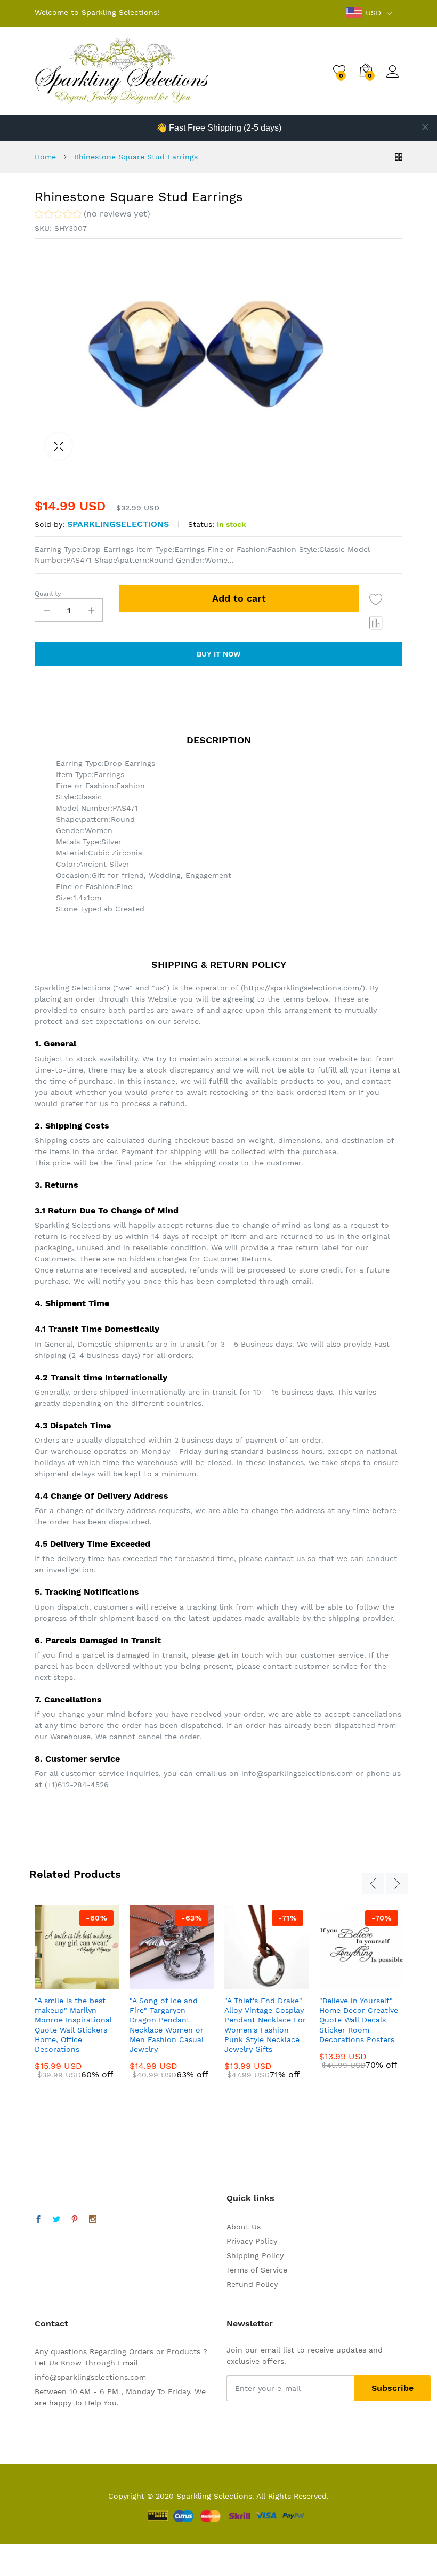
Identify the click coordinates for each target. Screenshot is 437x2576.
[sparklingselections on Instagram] (93, 2220)
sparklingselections (118, 524)
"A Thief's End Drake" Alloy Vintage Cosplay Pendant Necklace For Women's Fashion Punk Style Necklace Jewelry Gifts (265, 2025)
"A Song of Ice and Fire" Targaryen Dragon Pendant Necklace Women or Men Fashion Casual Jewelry (167, 2025)
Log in (394, 78)
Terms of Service (257, 2270)
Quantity (48, 594)
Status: (201, 524)
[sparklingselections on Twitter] (56, 2220)
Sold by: (50, 524)
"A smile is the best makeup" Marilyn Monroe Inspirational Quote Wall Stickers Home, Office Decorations (73, 2025)
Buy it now (219, 654)
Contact (51, 2323)
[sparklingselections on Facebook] (38, 2220)
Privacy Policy (252, 2241)
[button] (92, 215)
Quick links (250, 2198)
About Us (244, 2227)
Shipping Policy (255, 2255)
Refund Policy (252, 2284)
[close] (425, 127)
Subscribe (393, 2388)
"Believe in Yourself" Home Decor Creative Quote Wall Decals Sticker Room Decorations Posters (359, 2020)
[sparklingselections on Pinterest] (75, 2220)
